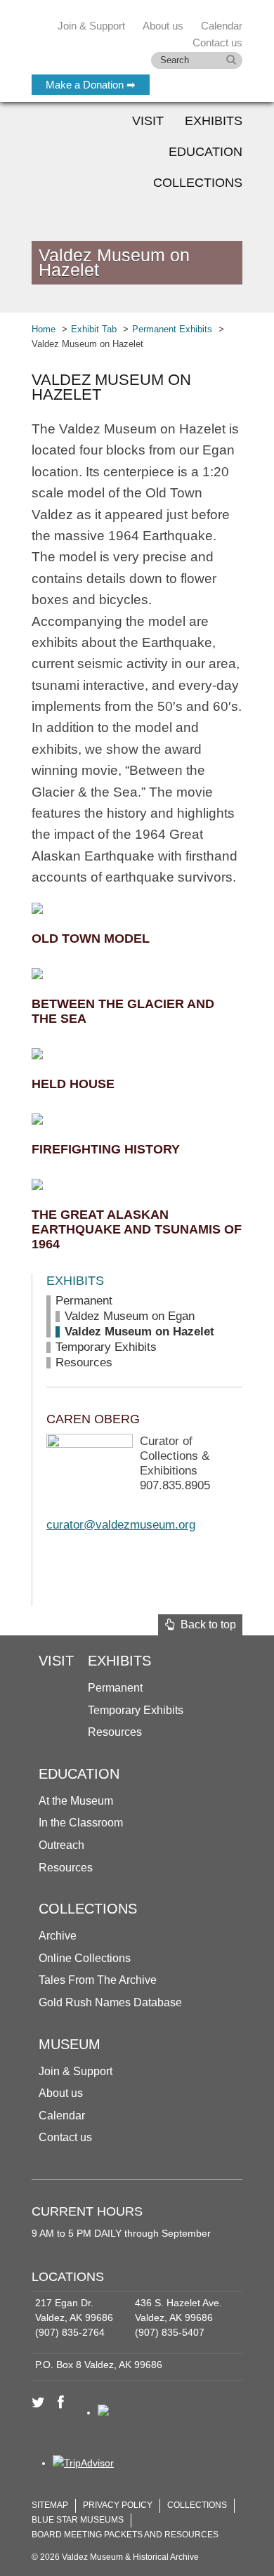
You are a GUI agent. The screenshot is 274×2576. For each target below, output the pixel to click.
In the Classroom (81, 1823)
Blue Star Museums (78, 2520)
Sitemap (50, 2505)
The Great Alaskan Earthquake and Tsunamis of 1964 (137, 1229)
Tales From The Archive (98, 1980)
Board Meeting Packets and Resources (125, 2535)
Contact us (65, 2137)
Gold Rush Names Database (110, 2002)
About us (61, 2093)
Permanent (84, 1301)
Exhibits (214, 121)
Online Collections (85, 1958)
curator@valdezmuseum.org (121, 1525)
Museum (70, 2044)
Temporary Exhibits (106, 1347)
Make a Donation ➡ (91, 85)
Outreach (61, 1845)
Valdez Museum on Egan (130, 1316)
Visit (148, 121)
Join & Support (76, 2071)
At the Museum (76, 1801)
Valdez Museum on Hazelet (139, 1332)
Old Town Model (91, 939)
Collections (198, 183)
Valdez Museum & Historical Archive (125, 42)
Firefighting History (106, 1149)
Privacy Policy (118, 2505)
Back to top (205, 1624)
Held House (73, 1084)
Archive (58, 1936)
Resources (84, 1362)
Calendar (222, 26)
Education (205, 152)
